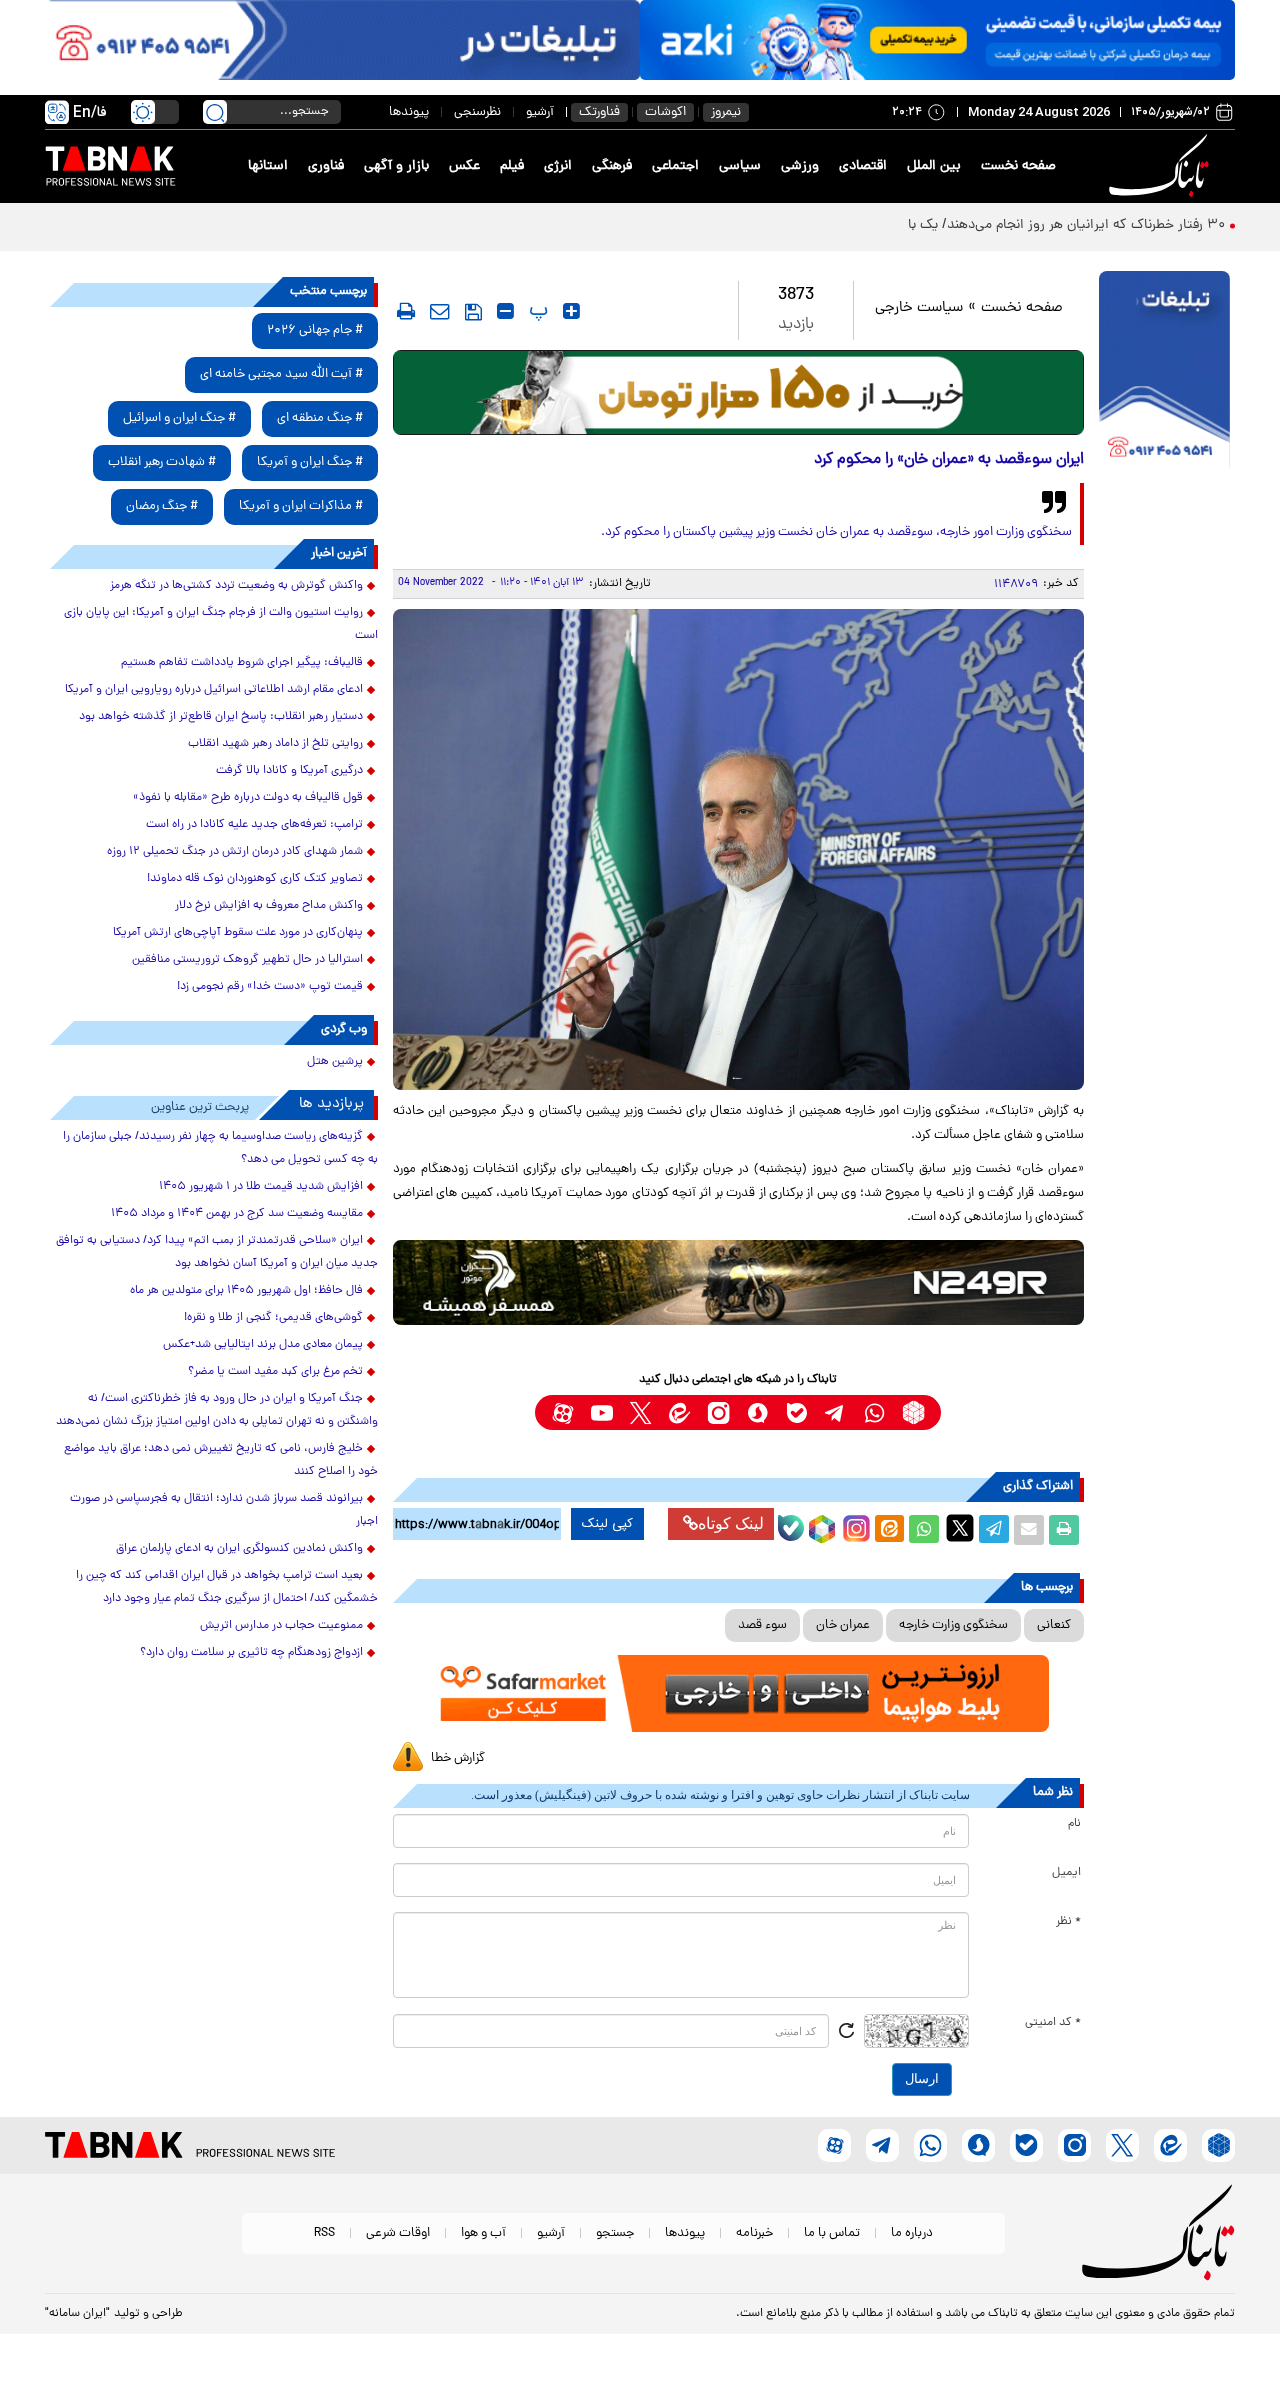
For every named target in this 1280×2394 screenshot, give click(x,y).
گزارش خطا (458, 1758)
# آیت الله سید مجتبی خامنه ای (281, 374)
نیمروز (726, 112)
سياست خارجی (919, 308)
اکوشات (665, 112)
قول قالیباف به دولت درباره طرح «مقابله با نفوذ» (248, 798)
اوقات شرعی (398, 2233)
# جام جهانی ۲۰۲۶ (315, 330)
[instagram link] (718, 1412)
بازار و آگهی (396, 166)
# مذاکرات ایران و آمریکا (301, 506)
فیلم (512, 166)
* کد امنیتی (1053, 2023)
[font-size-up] (571, 311)
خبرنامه (754, 2233)
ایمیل (1066, 1873)
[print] (406, 311)
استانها (268, 166)
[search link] (215, 112)
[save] (473, 312)
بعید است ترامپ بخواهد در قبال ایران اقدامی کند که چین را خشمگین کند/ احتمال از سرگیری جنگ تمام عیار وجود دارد (227, 1587)
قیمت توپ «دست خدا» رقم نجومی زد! (270, 987)
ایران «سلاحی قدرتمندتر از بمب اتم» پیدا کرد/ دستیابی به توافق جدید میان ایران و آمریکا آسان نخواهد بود (217, 1252)
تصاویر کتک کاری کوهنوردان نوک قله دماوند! (255, 879)
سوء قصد (762, 1625)
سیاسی (740, 166)
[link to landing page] (1162, 166)
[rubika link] (913, 1412)
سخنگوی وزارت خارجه (953, 1625)
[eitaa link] (679, 1412)
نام (1074, 1824)
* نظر (1068, 1922)
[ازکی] (937, 40)
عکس (464, 166)
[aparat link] (562, 1412)
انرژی (558, 166)
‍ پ (536, 311)
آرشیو (540, 112)
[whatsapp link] (874, 1412)
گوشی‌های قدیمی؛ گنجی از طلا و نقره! (273, 1318)
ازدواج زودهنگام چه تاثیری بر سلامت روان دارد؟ (251, 1653)
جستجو (615, 2233)
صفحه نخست (1018, 166)
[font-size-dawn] (505, 311)
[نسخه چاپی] (1064, 1530)
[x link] (640, 1412)
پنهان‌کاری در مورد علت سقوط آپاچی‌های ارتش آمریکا (238, 933)
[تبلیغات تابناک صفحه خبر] (1164, 372)
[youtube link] (601, 1412)
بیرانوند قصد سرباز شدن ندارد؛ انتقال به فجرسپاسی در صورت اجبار (224, 1510)
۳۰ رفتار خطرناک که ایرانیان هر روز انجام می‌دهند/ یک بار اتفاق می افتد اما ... (1005, 225)
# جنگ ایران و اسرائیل (179, 418)
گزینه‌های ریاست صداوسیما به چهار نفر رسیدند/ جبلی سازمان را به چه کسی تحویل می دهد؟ (220, 1148)
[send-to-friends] (440, 311)
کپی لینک (607, 1524)
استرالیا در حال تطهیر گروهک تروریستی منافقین (247, 960)
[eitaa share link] (889, 1530)
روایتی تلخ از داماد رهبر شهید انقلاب (275, 744)
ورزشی (800, 166)
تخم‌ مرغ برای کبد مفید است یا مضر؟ (275, 1372)
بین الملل (934, 166)
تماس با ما (832, 2233)
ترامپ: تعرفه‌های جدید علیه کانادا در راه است (254, 825)
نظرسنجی (477, 112)
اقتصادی (863, 166)
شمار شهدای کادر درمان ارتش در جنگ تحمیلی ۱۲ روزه (235, 852)
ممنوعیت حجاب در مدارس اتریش (281, 1626)
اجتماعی (675, 166)
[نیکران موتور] (738, 1282)
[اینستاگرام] (854, 1526)
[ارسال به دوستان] (1029, 1530)
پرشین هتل (335, 1062)
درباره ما (912, 2233)
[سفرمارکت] (738, 1693)
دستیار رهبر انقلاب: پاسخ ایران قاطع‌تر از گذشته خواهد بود (221, 717)
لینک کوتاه (731, 1523)
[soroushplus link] (757, 1412)
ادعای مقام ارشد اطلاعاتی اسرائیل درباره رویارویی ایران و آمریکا (214, 690)
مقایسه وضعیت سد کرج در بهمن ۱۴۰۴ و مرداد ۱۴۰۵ (237, 1214)
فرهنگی (612, 166)
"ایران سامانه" (77, 2314)
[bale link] (796, 1412)
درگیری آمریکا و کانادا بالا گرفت (289, 771)
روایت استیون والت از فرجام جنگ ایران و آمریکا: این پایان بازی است (221, 624)
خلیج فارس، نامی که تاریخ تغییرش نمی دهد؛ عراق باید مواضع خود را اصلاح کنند (221, 1460)
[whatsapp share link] (924, 1530)
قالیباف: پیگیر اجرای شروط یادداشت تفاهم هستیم (242, 663)
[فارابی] (738, 392)
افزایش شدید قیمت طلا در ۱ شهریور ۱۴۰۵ (261, 1187)
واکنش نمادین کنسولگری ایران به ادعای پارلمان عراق (239, 1549)
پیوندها (409, 112)
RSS (324, 2233)
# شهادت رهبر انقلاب (162, 462)
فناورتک (599, 112)
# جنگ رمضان (162, 506)
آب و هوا (483, 2233)
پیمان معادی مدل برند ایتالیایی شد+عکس (263, 1345)
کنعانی (1054, 1625)
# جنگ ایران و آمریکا (310, 462)
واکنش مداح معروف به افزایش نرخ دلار (269, 906)
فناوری (326, 166)
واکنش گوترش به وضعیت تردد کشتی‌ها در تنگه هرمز (236, 586)
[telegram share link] (994, 1530)
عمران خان (843, 1625)
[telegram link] (835, 1412)
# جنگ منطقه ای (320, 418)
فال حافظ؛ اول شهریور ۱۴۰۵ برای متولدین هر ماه (246, 1291)
